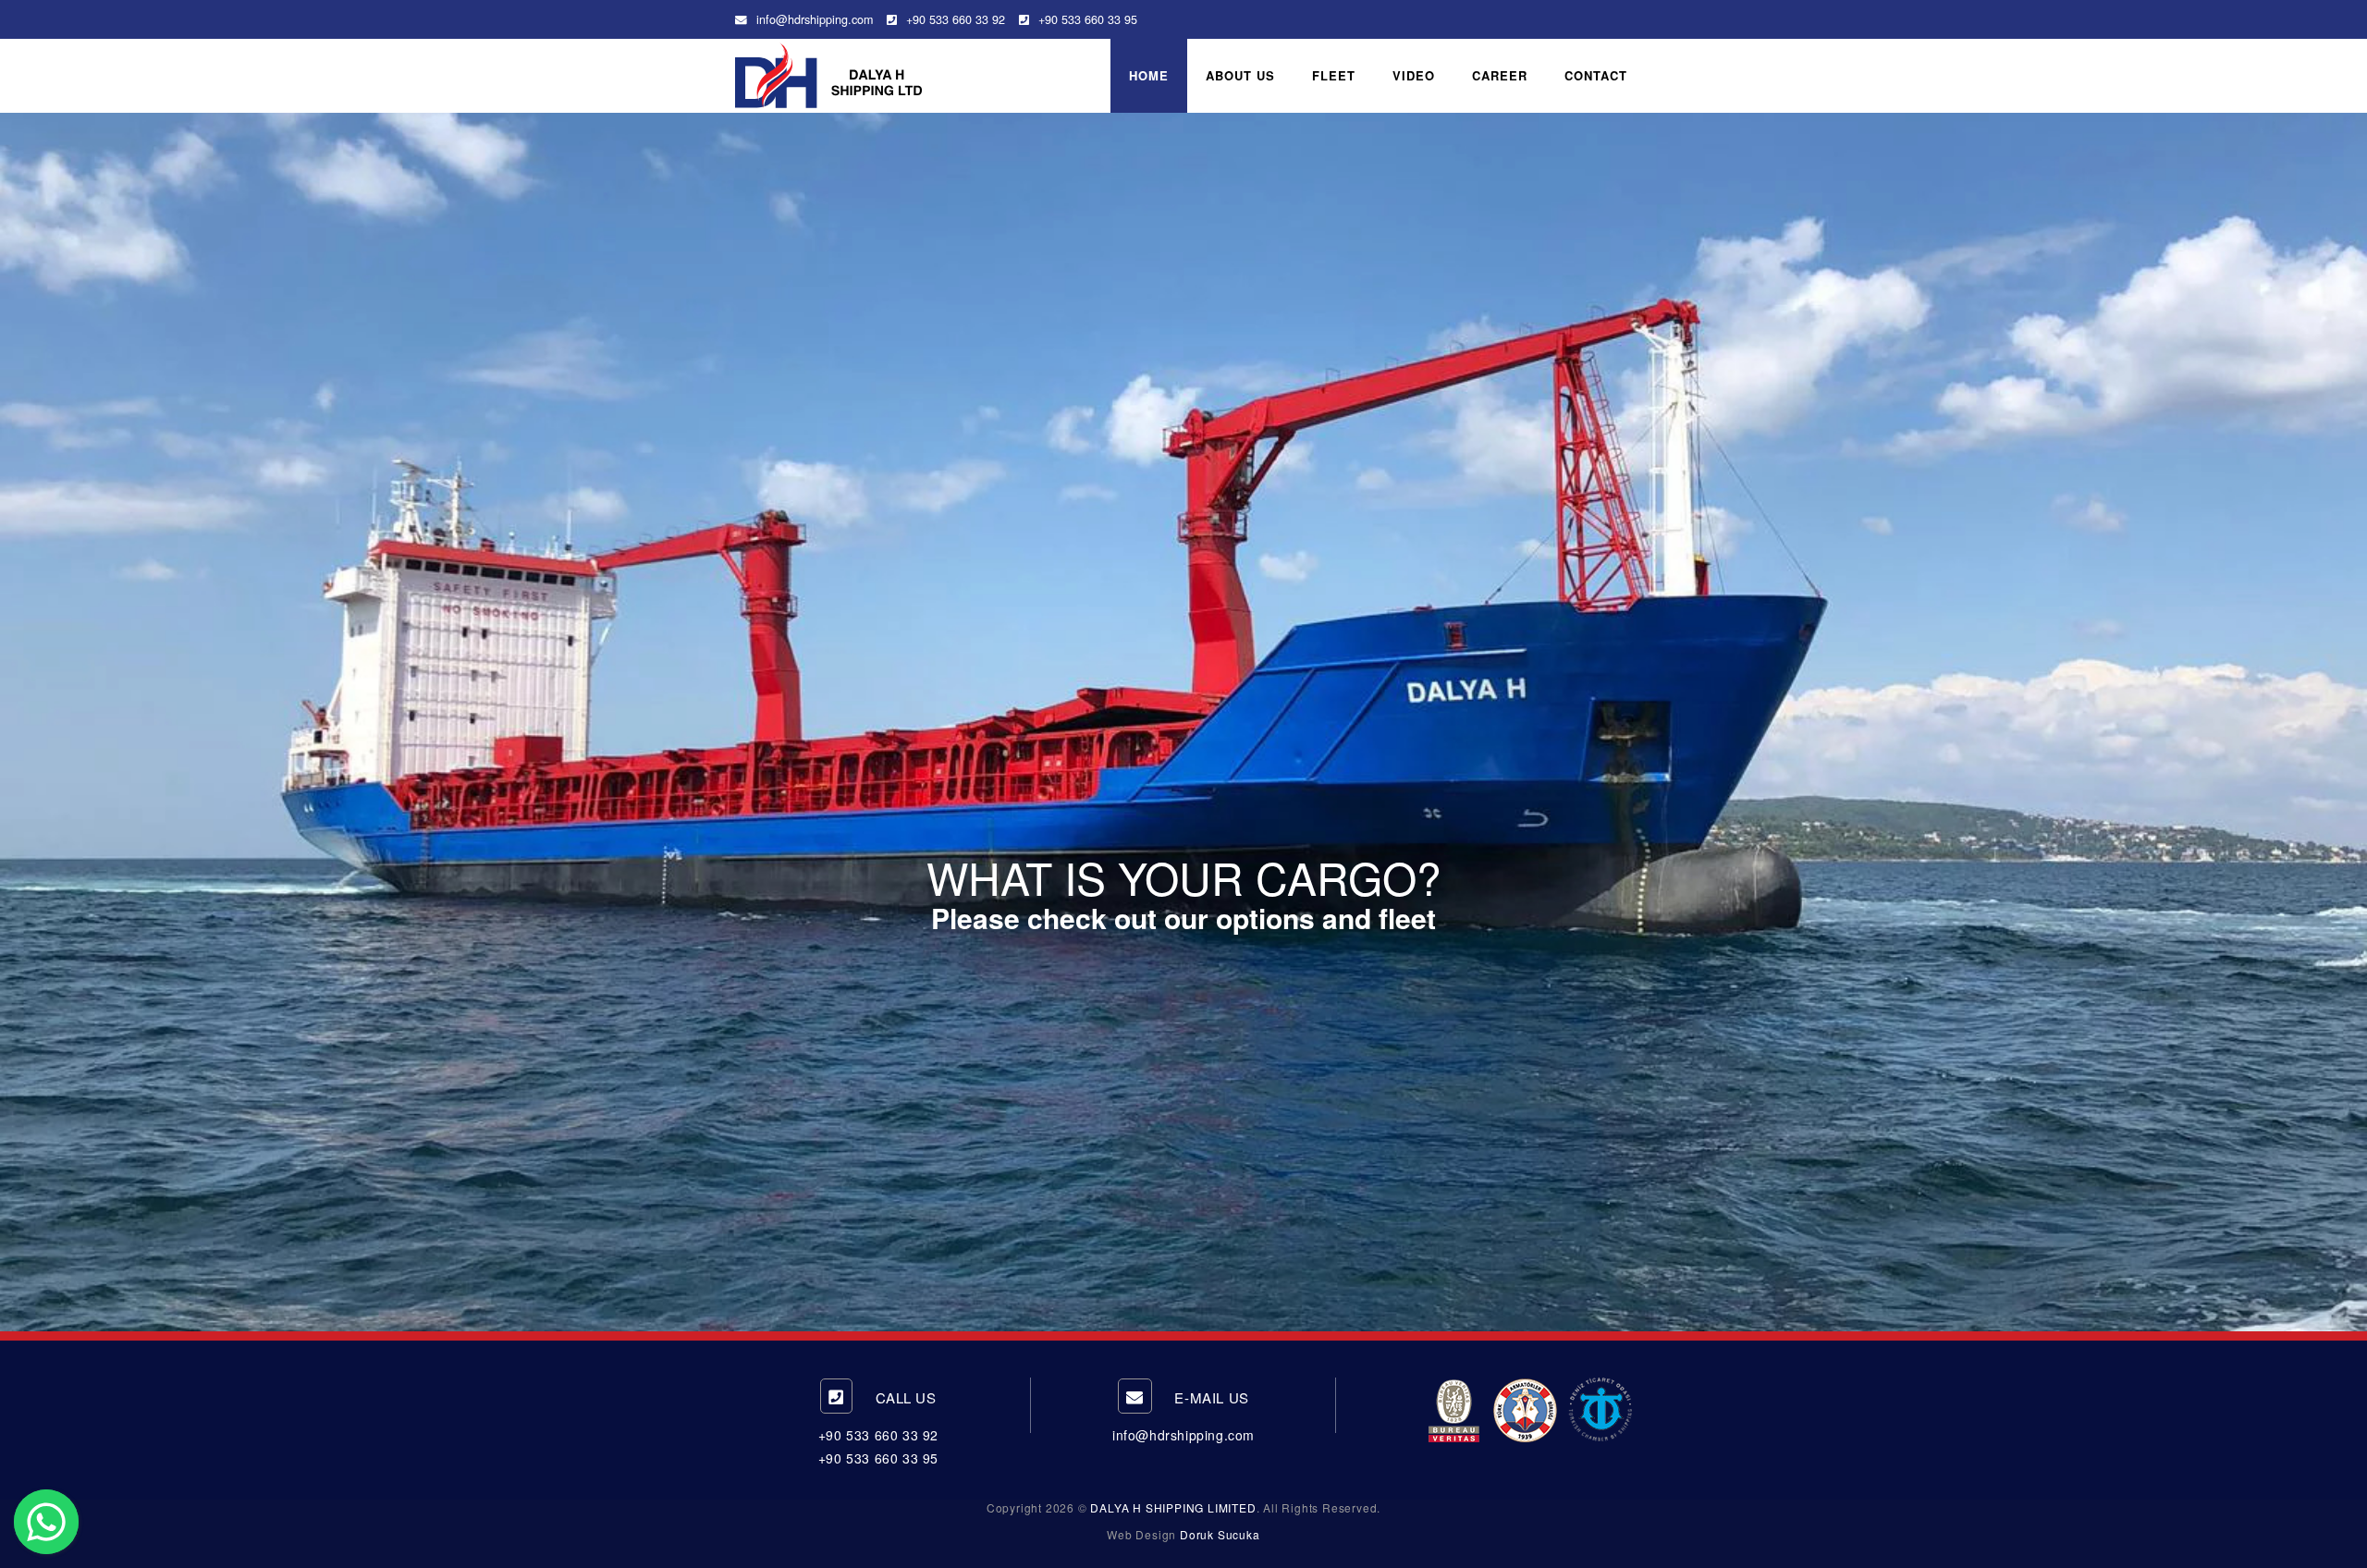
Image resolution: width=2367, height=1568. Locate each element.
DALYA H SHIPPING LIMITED (1173, 1507)
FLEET (1334, 75)
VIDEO (1414, 75)
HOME (1149, 75)
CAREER (1500, 75)
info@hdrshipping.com (815, 19)
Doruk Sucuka (1220, 1534)
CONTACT (1596, 75)
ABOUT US (1240, 75)
